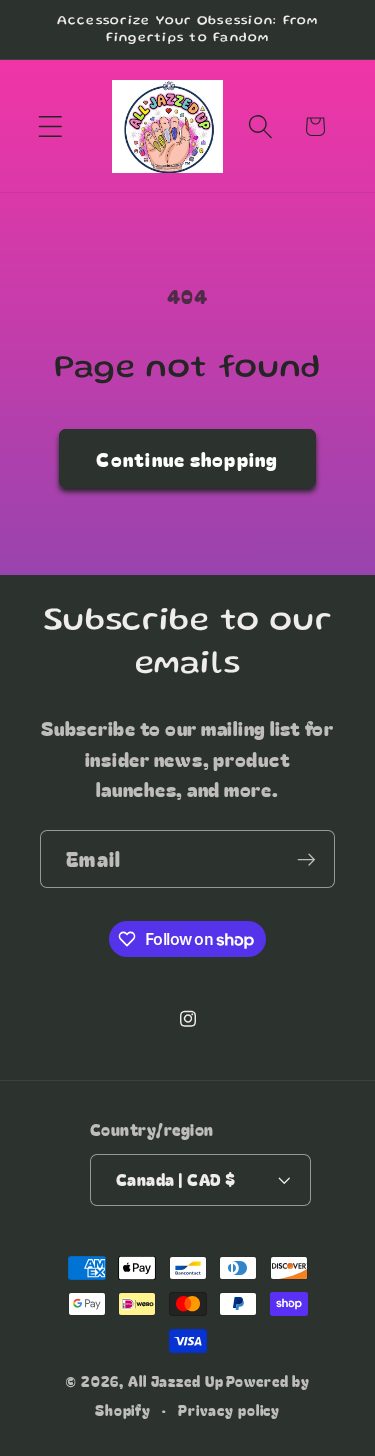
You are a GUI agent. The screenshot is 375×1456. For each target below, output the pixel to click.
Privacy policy (229, 1410)
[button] (50, 126)
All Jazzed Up (175, 1381)
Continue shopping (187, 458)
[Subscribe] (306, 859)
